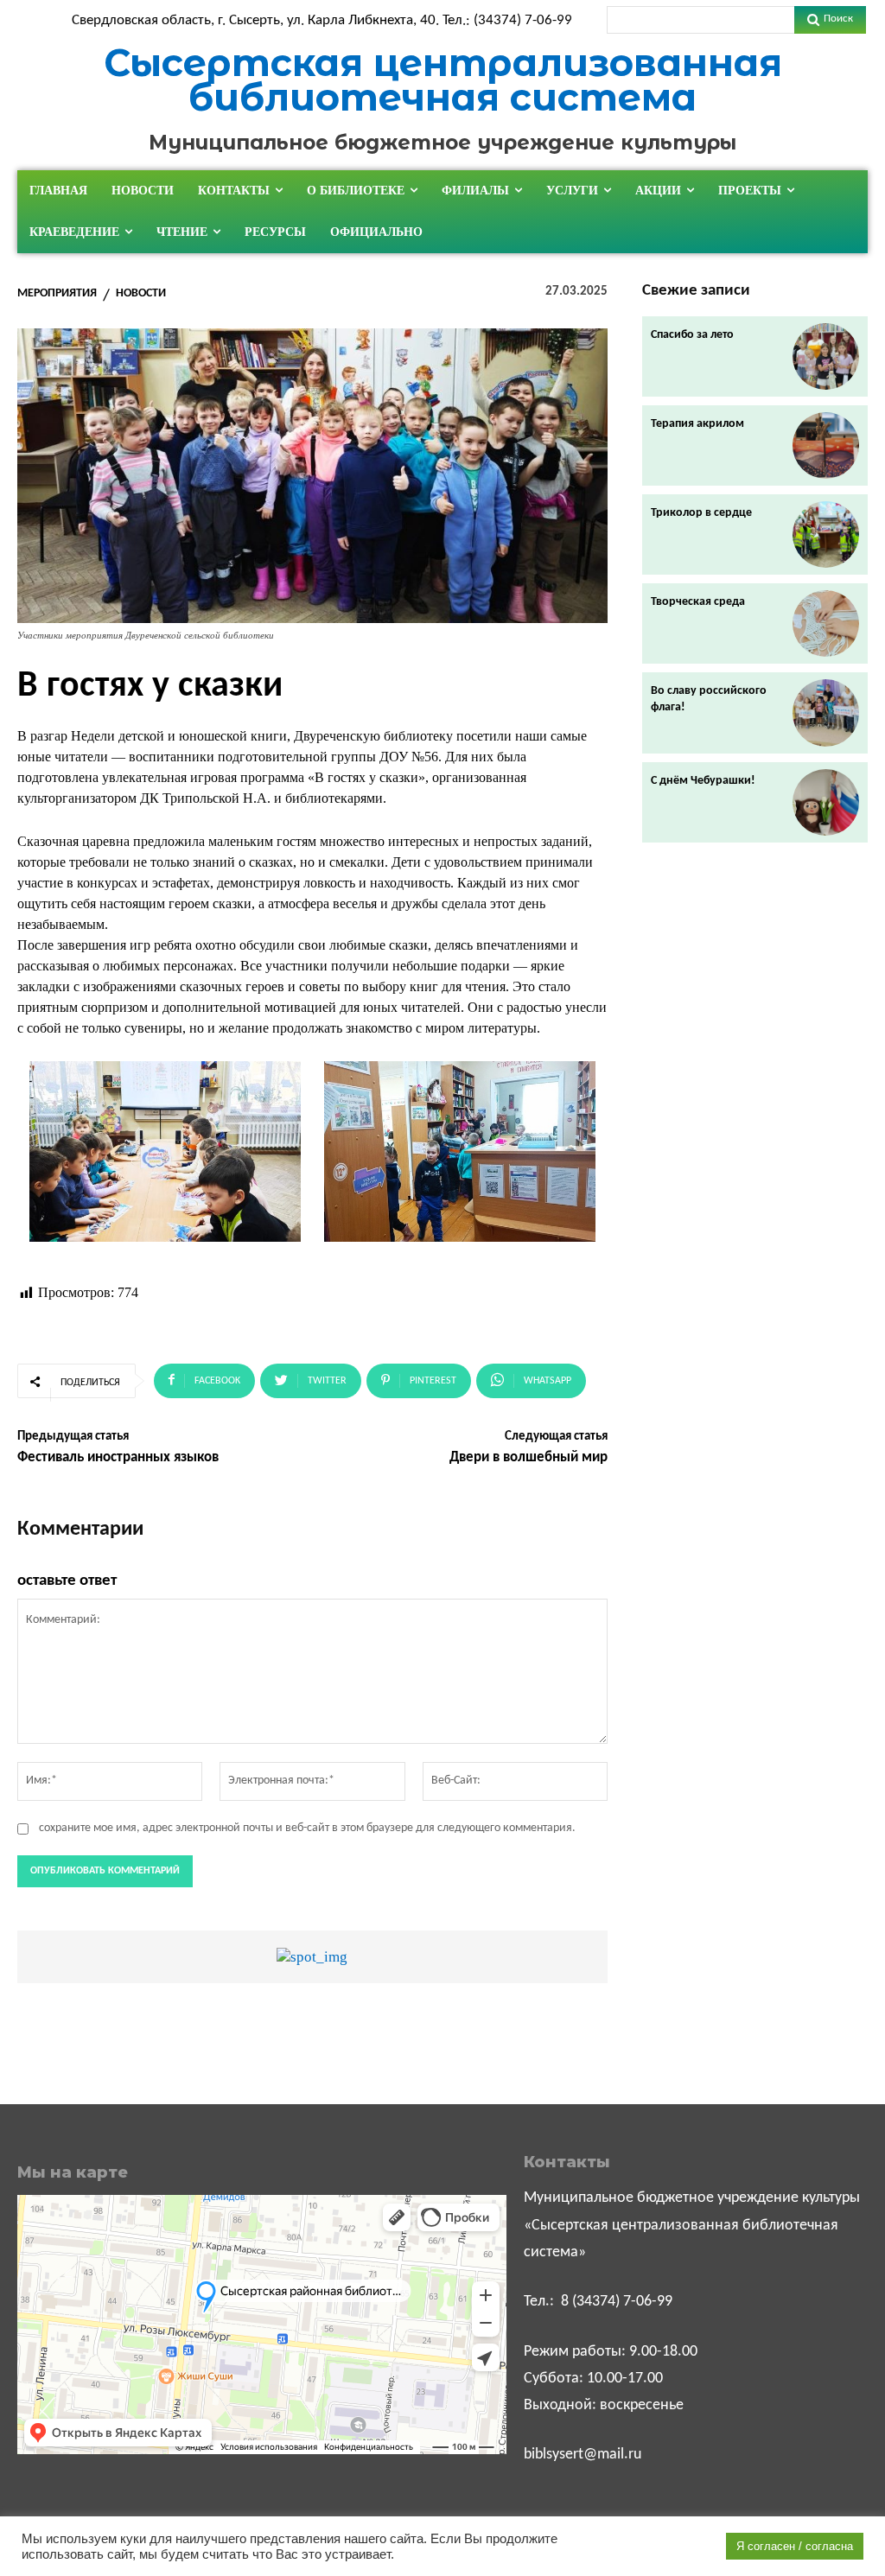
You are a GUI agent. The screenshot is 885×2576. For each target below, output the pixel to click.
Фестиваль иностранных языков (118, 1457)
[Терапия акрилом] (826, 445)
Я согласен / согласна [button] (795, 2546)
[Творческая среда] (826, 623)
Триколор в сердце (701, 513)
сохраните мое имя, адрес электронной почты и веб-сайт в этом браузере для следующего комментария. (307, 1828)
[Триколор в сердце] (826, 534)
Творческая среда (698, 602)
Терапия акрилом (697, 424)
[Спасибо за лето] (826, 356)
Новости (141, 294)
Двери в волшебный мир (528, 1457)
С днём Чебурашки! (703, 781)
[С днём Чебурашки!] (826, 802)
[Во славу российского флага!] (826, 712)
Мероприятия (57, 294)
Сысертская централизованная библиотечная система (443, 80)
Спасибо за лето (692, 335)
